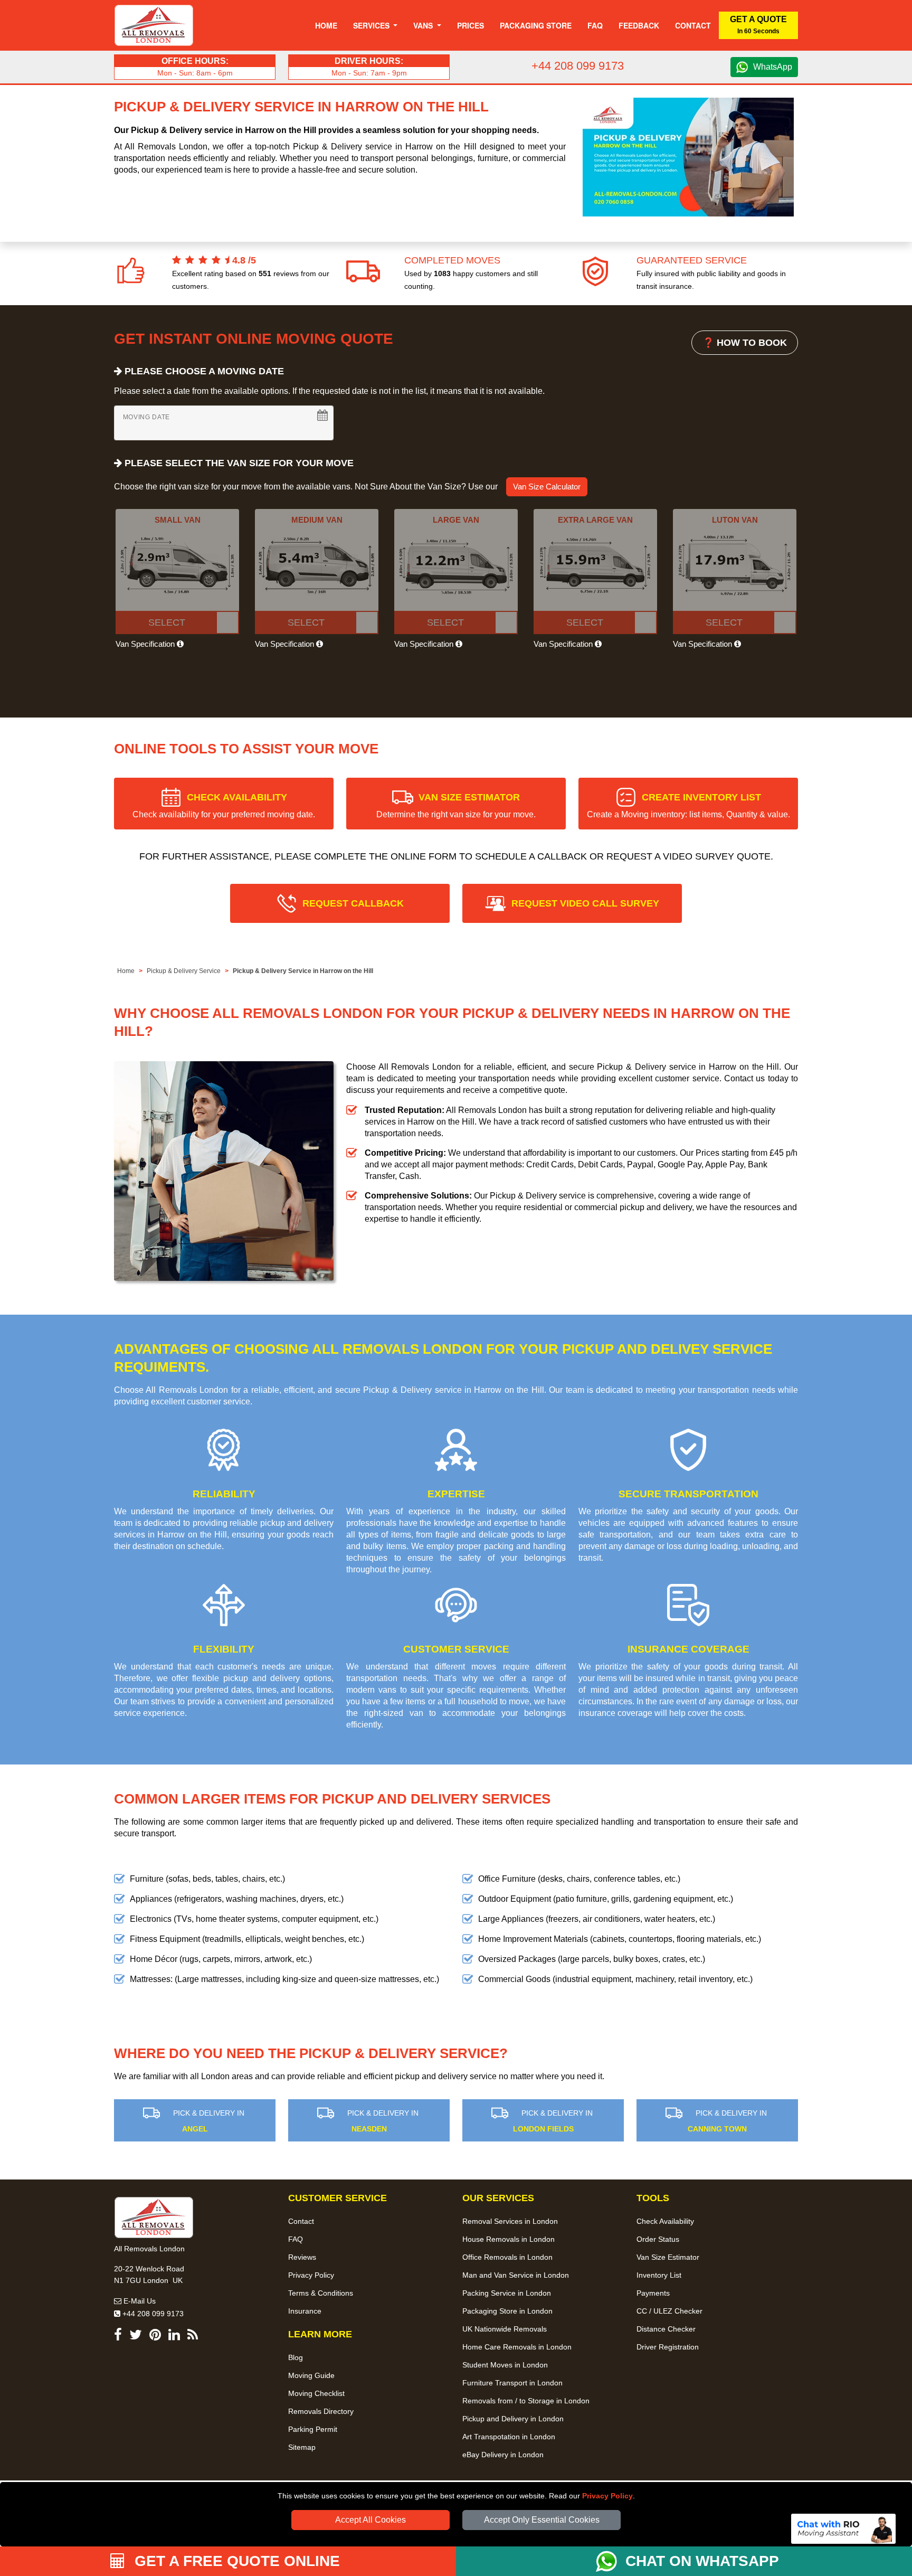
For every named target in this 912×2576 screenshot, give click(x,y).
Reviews (302, 2257)
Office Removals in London (507, 2257)
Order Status (658, 2239)
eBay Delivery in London (503, 2455)
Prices (471, 25)
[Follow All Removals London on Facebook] (118, 2337)
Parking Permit (313, 2429)
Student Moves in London (505, 2365)
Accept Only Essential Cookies (542, 2520)
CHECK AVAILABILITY (224, 805)
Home (326, 25)
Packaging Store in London (507, 2311)
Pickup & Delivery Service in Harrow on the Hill (303, 971)
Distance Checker (666, 2329)
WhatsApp (773, 67)
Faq (595, 25)
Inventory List (659, 2275)
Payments (653, 2293)
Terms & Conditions (321, 2293)
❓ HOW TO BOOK (745, 343)
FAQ (296, 2239)
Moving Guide (311, 2375)
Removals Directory (321, 2411)
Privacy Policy (607, 2496)
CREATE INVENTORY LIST (688, 805)
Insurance (305, 2311)
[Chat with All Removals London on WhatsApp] (611, 2561)
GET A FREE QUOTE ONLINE (235, 2561)
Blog (296, 2357)
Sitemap (302, 2447)
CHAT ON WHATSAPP (702, 2561)
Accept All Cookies (370, 2520)
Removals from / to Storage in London (526, 2401)
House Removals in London (509, 2239)
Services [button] (372, 25)
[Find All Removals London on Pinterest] (155, 2337)
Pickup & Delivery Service (184, 971)
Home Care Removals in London (517, 2347)
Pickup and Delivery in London (513, 2419)
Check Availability (665, 2221)
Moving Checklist (316, 2393)
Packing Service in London (507, 2293)
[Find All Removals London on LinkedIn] (174, 2337)
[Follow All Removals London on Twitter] (136, 2337)
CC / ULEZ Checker (669, 2311)
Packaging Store (536, 25)
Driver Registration (668, 2347)
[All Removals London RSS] (193, 2337)
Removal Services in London (510, 2221)
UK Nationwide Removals (505, 2329)
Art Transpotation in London (509, 2437)
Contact (693, 25)
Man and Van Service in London (516, 2275)
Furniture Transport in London (512, 2383)
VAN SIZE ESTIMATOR (456, 805)
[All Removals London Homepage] (154, 25)
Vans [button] (424, 25)
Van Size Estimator (668, 2257)
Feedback (639, 25)
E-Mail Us (139, 2301)
